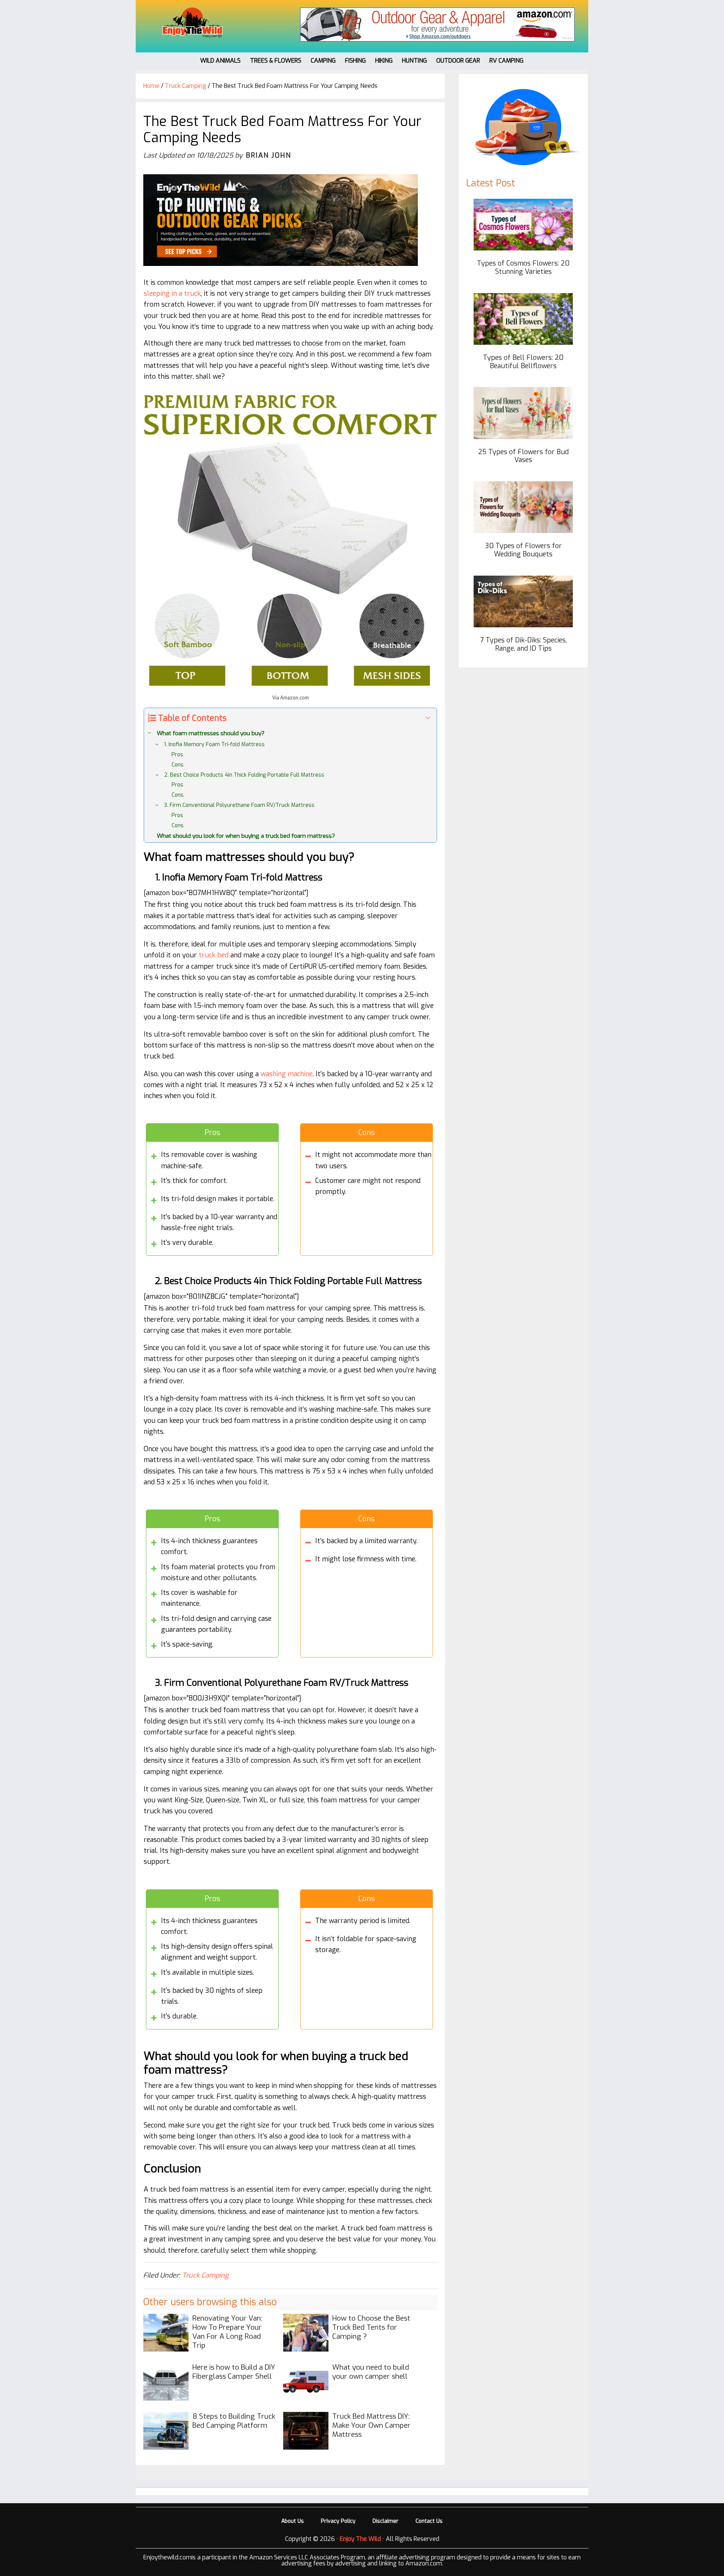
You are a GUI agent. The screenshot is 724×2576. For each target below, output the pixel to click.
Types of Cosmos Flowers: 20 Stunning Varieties (523, 267)
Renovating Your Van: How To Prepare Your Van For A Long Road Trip (227, 2332)
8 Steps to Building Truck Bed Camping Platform (234, 2421)
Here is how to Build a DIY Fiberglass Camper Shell (234, 2372)
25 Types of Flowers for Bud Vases (523, 456)
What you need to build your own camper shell (371, 2372)
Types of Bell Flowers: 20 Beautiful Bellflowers (523, 362)
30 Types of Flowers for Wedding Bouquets (523, 550)
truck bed (214, 955)
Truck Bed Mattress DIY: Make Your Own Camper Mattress (371, 2425)
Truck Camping (205, 2275)
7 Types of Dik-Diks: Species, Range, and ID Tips (523, 644)
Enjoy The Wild (192, 23)
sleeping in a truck (172, 293)
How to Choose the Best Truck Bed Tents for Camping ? (371, 2327)
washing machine (287, 1074)
